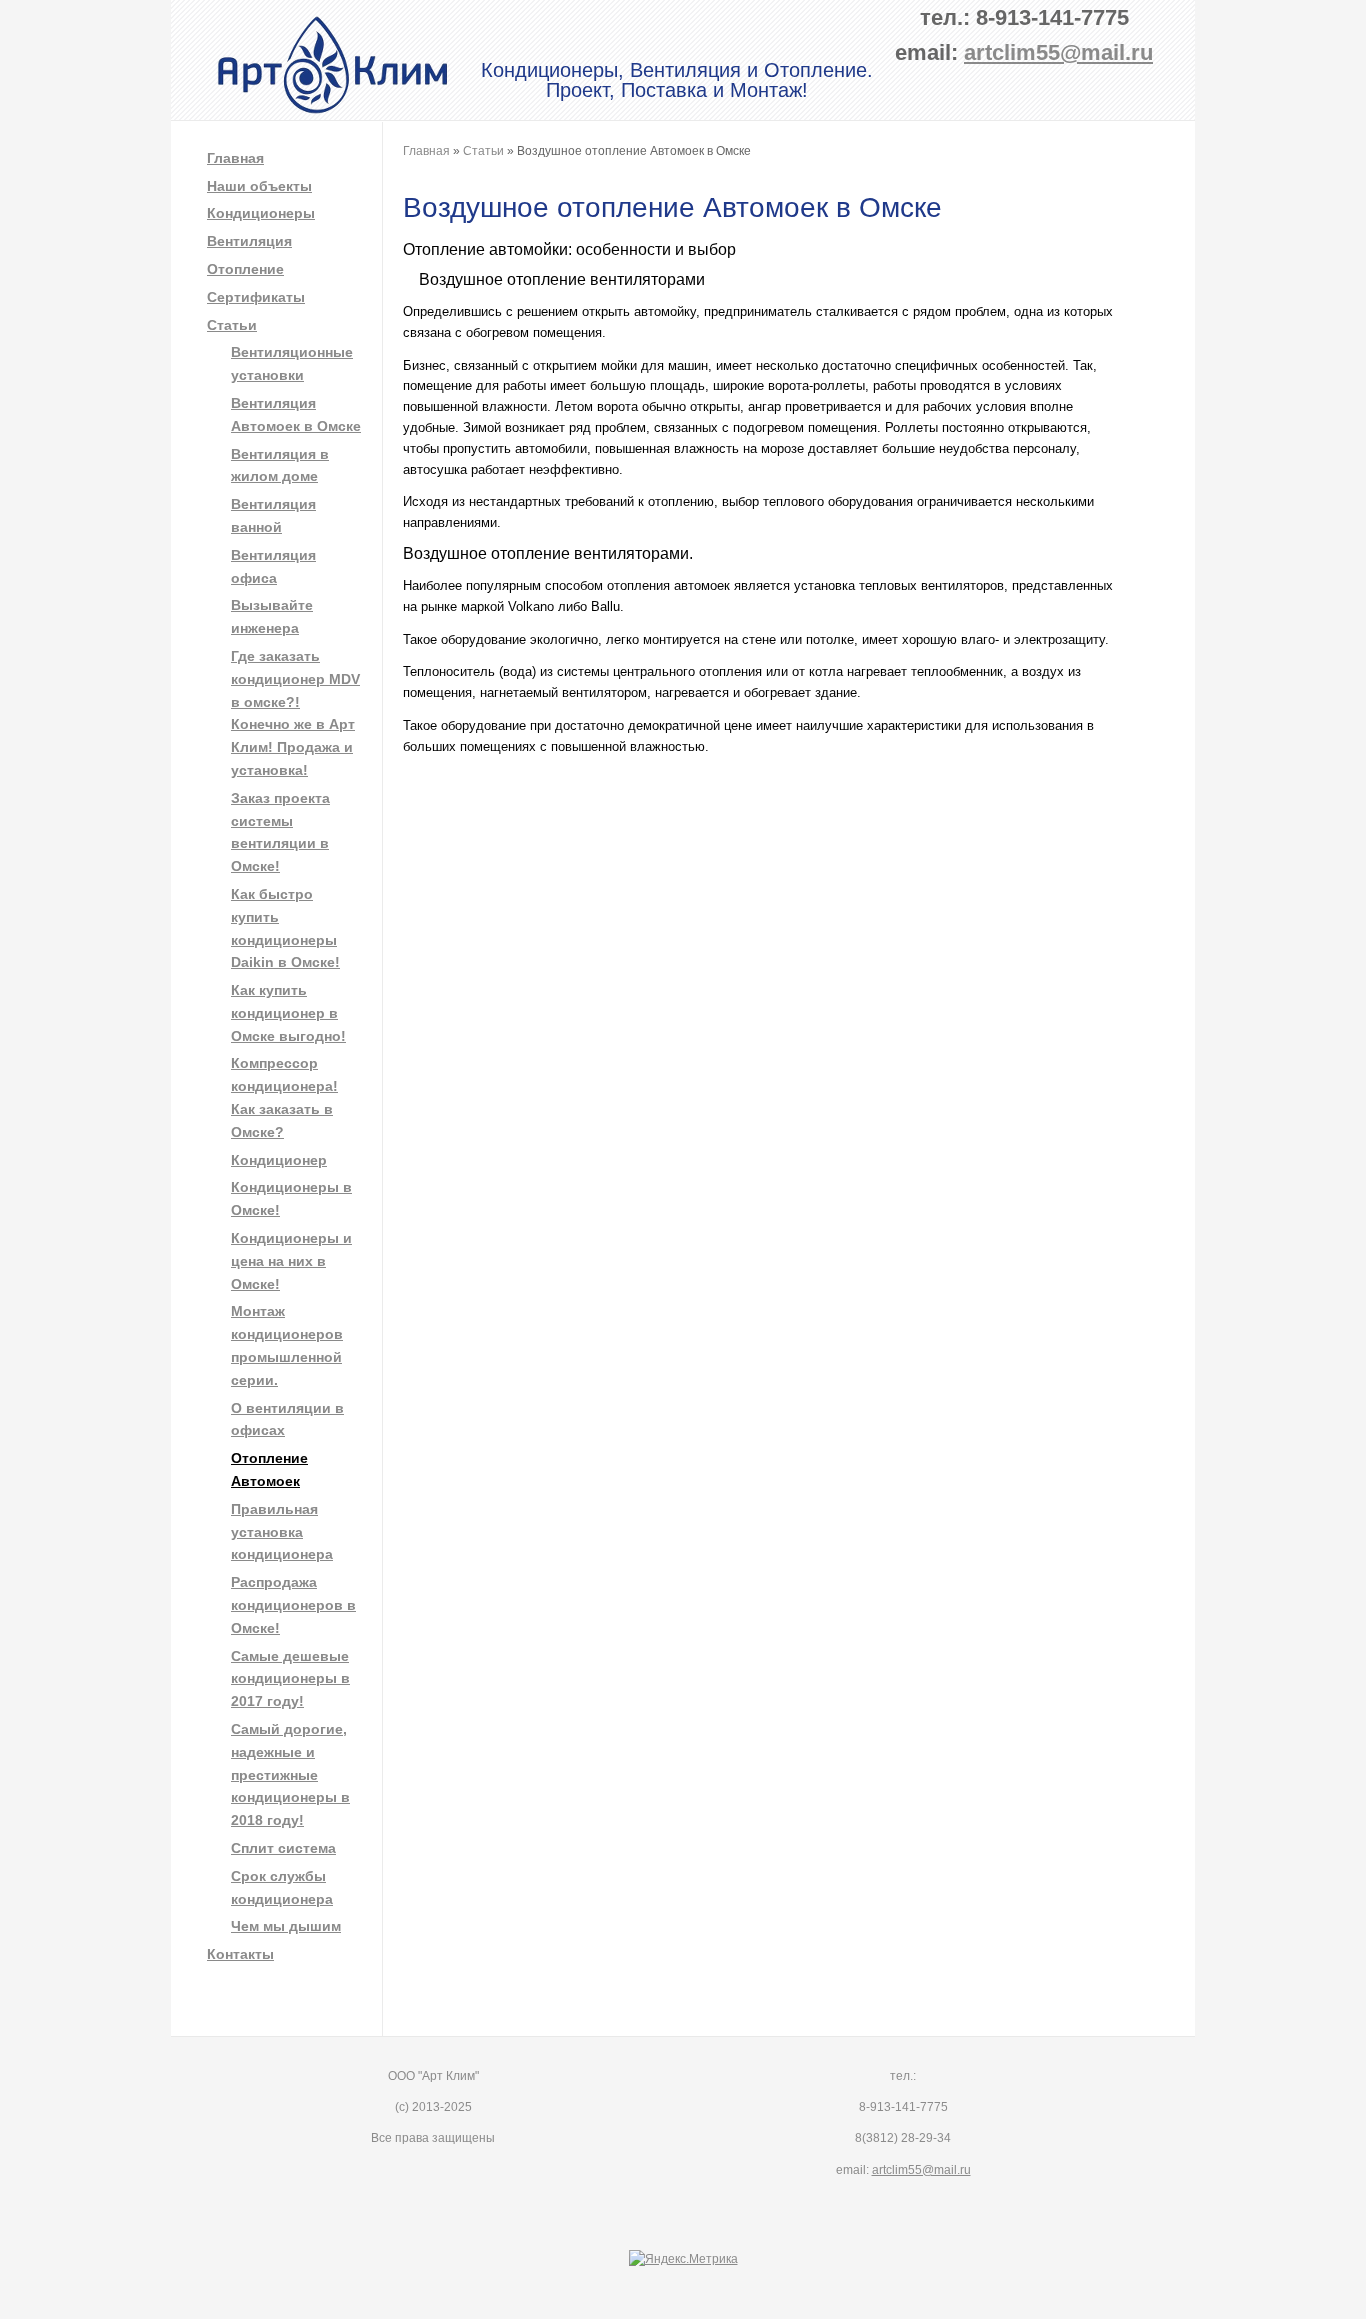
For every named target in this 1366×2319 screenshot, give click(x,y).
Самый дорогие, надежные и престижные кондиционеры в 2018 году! (290, 1774)
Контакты (240, 1954)
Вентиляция (249, 241)
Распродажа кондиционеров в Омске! (293, 1605)
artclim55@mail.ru (1058, 52)
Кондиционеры (261, 213)
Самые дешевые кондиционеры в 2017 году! (290, 1679)
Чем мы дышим (286, 1926)
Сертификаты (256, 297)
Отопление (245, 269)
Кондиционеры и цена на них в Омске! (291, 1261)
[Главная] (333, 110)
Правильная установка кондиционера (282, 1532)
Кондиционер (279, 1160)
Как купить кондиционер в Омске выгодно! (288, 1013)
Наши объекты (259, 186)
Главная (235, 158)
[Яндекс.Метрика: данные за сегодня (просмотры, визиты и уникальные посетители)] (683, 2259)
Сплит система (283, 1848)
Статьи (232, 325)
